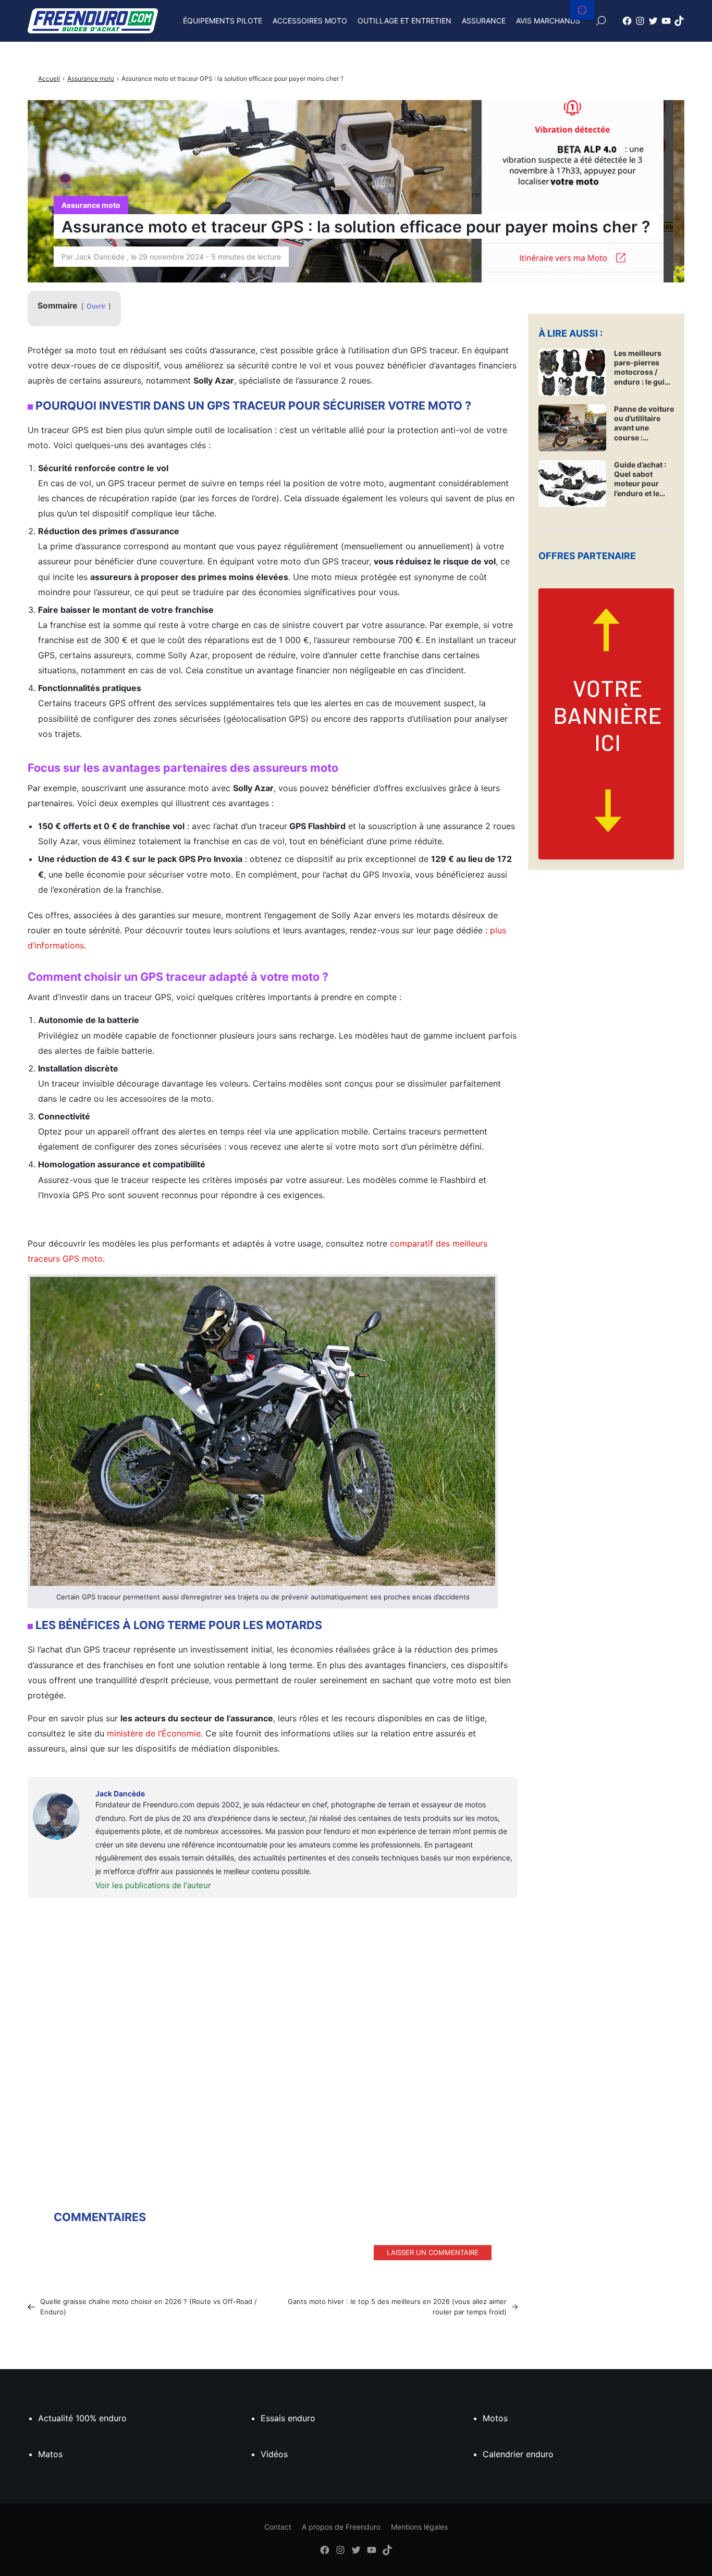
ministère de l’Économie (154, 1733)
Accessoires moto (310, 21)
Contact (278, 2527)
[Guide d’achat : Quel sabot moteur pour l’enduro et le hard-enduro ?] (572, 484)
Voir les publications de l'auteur (153, 1885)
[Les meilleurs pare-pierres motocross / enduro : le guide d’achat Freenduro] (572, 372)
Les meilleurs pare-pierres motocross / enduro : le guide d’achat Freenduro (644, 368)
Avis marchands (548, 21)
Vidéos (274, 2454)
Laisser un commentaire (433, 2252)
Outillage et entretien (404, 21)
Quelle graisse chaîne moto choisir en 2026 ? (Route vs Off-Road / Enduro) (149, 2307)
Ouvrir (96, 306)
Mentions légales (419, 2527)
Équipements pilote (223, 21)
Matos (50, 2454)
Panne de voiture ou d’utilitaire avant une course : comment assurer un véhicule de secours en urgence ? (644, 423)
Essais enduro (288, 2418)
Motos (495, 2418)
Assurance (484, 21)
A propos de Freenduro (341, 2527)
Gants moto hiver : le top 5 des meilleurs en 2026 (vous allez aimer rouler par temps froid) (397, 2307)
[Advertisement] (273, 2031)
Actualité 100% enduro (82, 2418)
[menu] (582, 10)
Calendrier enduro (518, 2454)
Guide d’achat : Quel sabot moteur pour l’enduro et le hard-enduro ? (640, 479)
